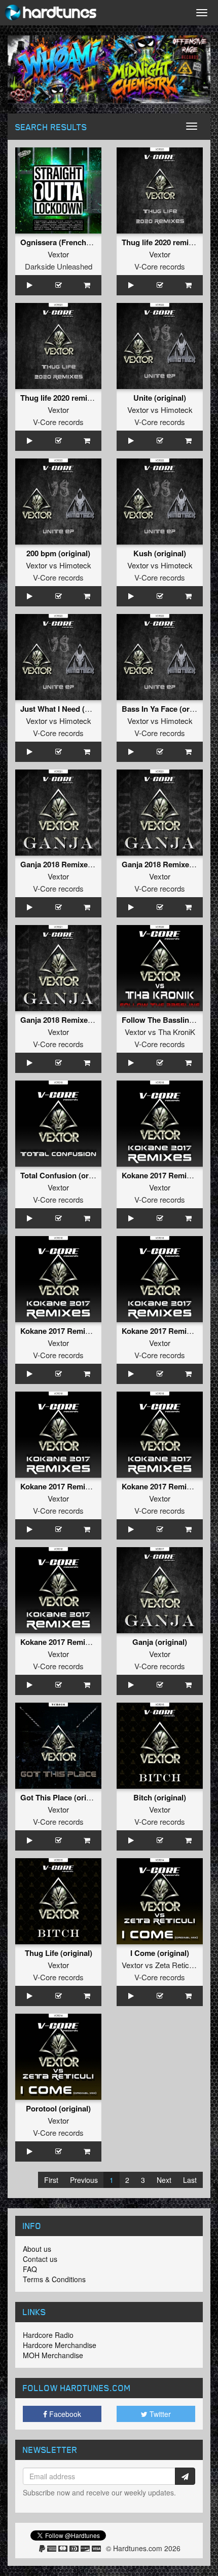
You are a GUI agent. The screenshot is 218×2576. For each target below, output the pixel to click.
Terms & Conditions (54, 2279)
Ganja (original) (160, 1642)
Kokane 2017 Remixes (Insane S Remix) (90, 1486)
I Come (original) (160, 1953)
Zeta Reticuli (176, 1965)
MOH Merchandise (53, 2355)
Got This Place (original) (63, 1797)
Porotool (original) (58, 2108)
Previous (84, 2180)
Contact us (40, 2259)
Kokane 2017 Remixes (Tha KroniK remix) (94, 1331)
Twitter (159, 2414)
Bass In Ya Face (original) (167, 709)
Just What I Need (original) (67, 709)
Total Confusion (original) (65, 1175)
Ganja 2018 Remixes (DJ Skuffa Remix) (89, 1020)
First (51, 2180)
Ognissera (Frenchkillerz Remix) (77, 242)
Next (164, 2180)
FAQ (30, 2269)
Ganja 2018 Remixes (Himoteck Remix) (88, 864)
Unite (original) (160, 398)
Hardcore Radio (48, 2335)
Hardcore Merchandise (60, 2345)
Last (190, 2180)
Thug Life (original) (59, 1953)
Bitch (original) (160, 1797)
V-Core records (160, 266)
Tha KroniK (177, 1032)
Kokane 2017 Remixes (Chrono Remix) (88, 1642)
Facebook (64, 2414)
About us (37, 2249)
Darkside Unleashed (59, 266)
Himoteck (177, 410)
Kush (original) (160, 553)
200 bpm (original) (58, 553)
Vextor (58, 254)
